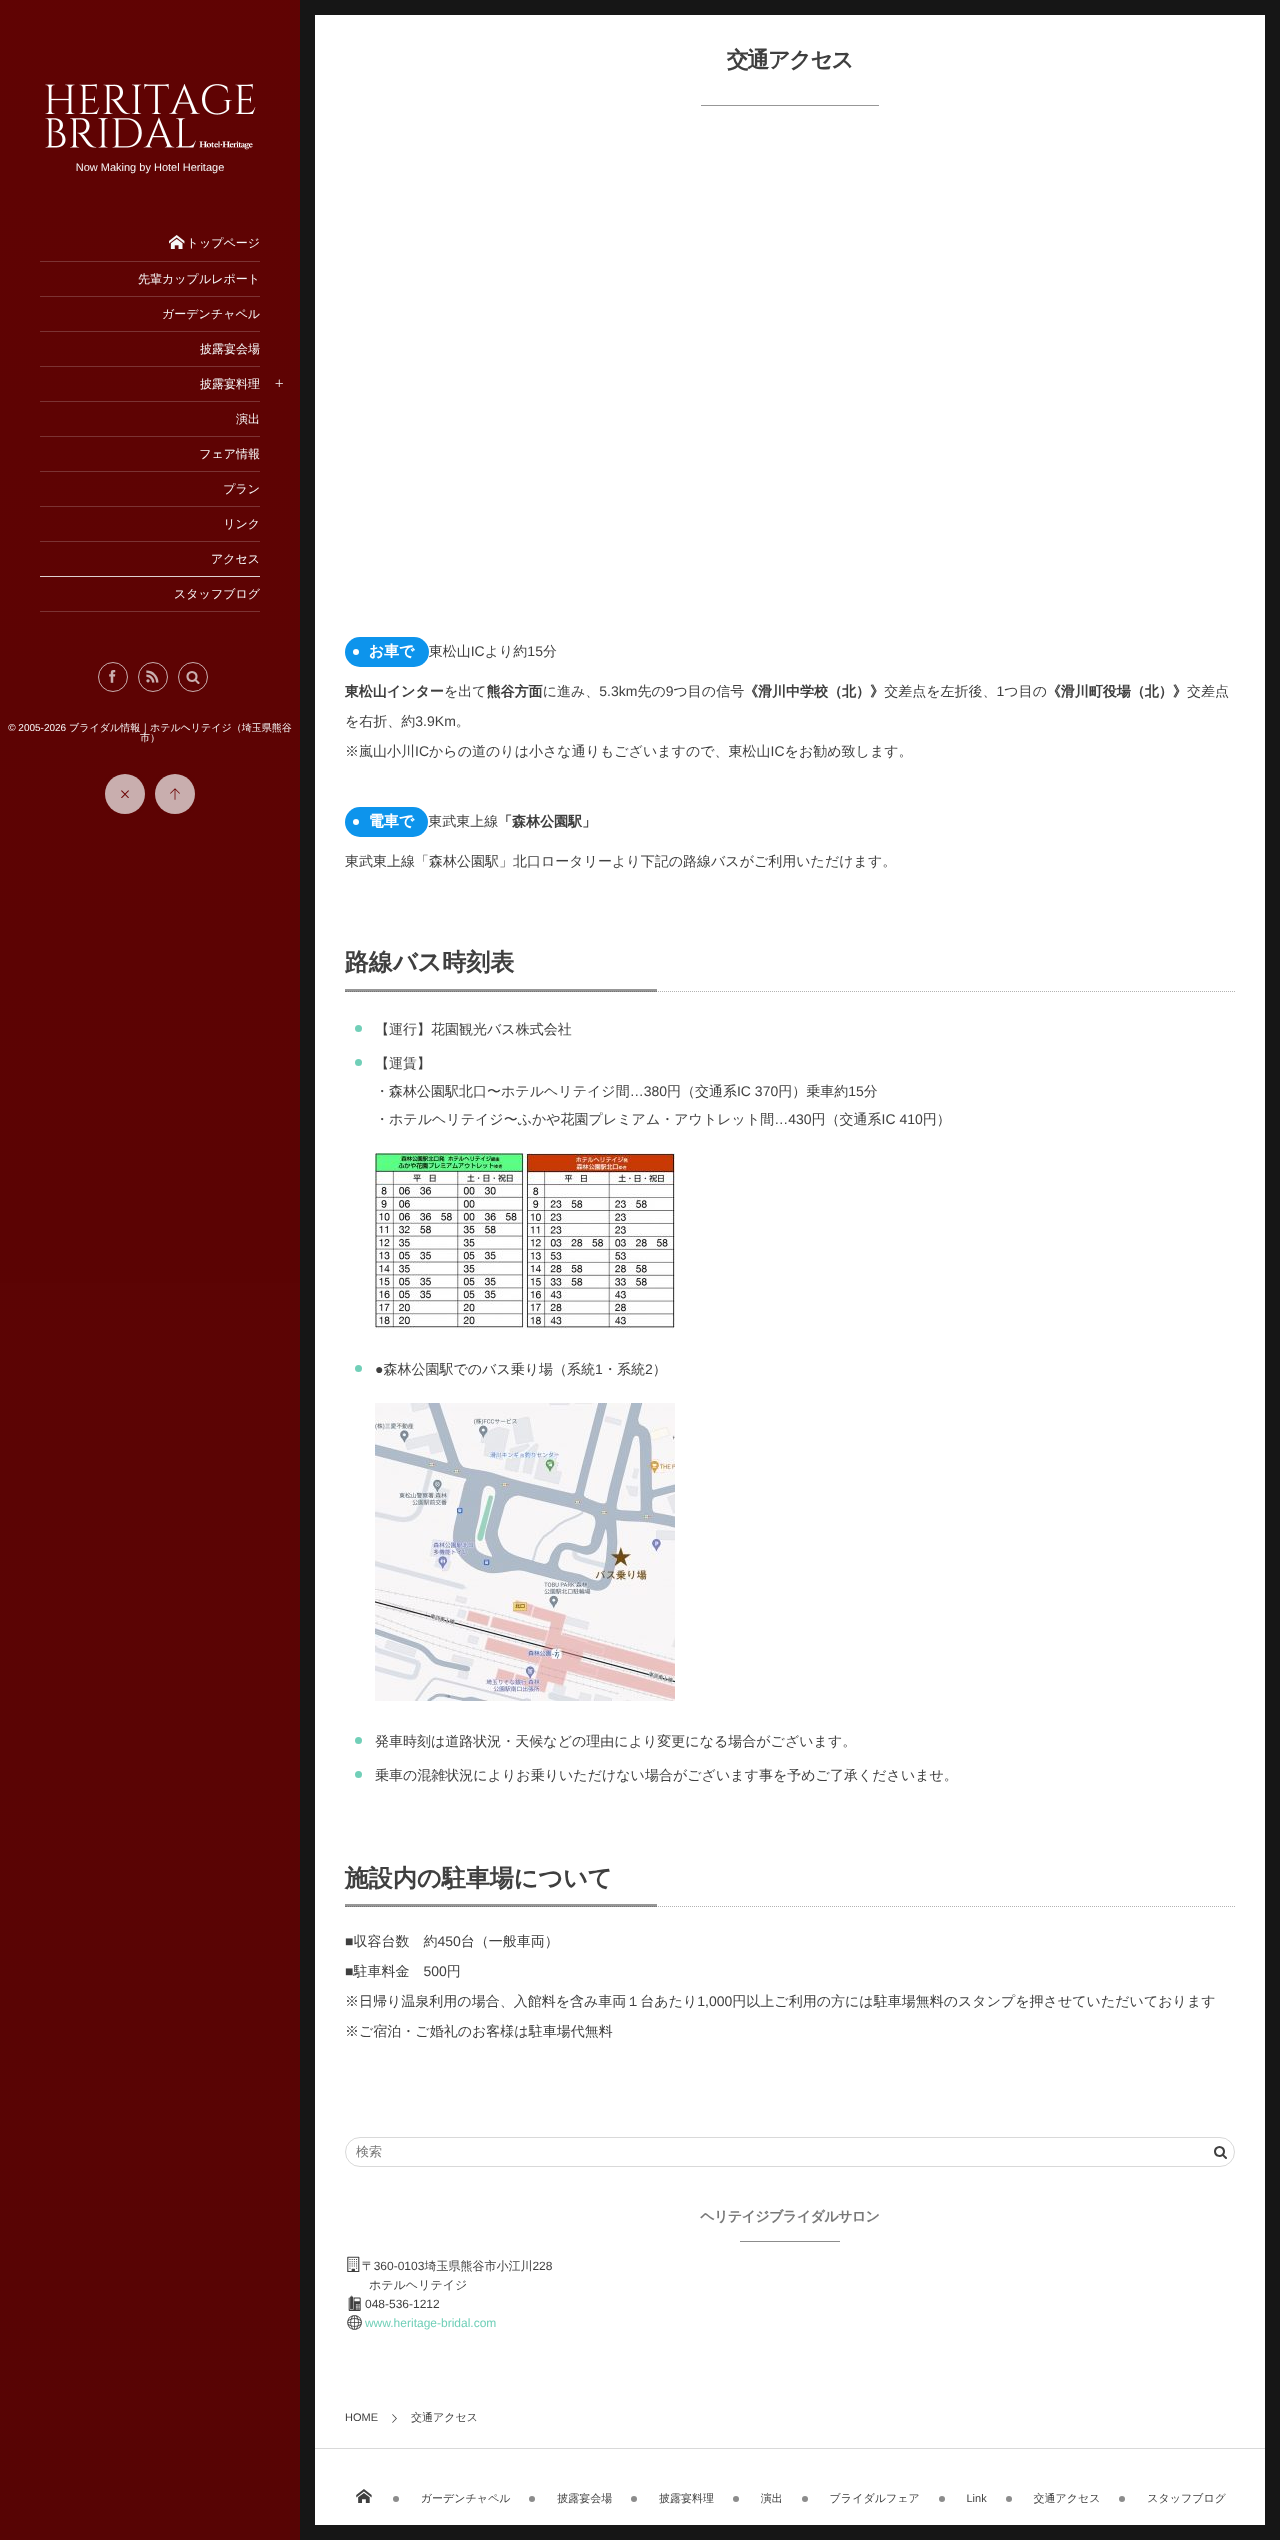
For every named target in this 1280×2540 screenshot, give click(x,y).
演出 (772, 2499)
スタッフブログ (1186, 2499)
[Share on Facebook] (113, 677)
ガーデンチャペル (466, 2499)
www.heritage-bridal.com (430, 2323)
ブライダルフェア (875, 2499)
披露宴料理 (686, 2499)
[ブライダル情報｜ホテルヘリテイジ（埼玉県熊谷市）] (150, 146)
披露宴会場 (584, 2499)
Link (976, 2499)
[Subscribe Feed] (153, 677)
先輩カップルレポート (199, 279)
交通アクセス (1066, 2499)
